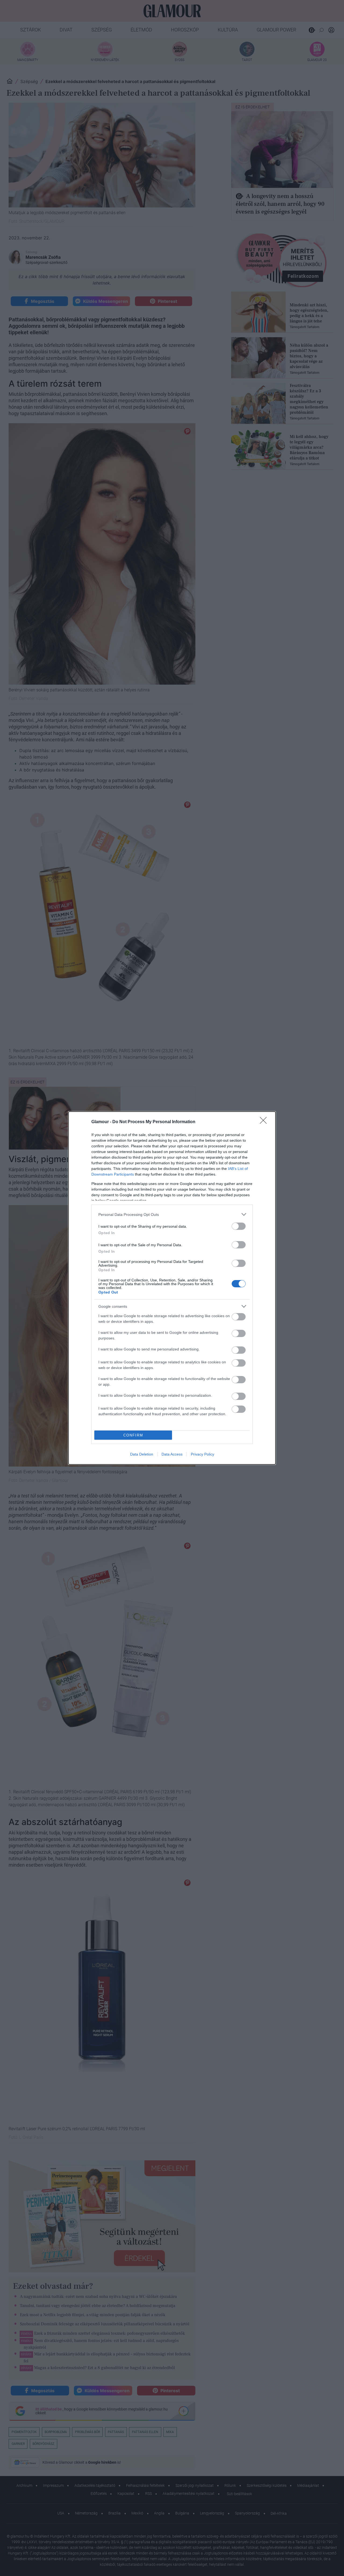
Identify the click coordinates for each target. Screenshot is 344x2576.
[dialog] (172, 1288)
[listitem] (172, 1214)
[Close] (265, 1122)
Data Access (172, 1454)
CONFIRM (133, 1435)
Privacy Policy (203, 1454)
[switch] (239, 1226)
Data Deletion (142, 1454)
